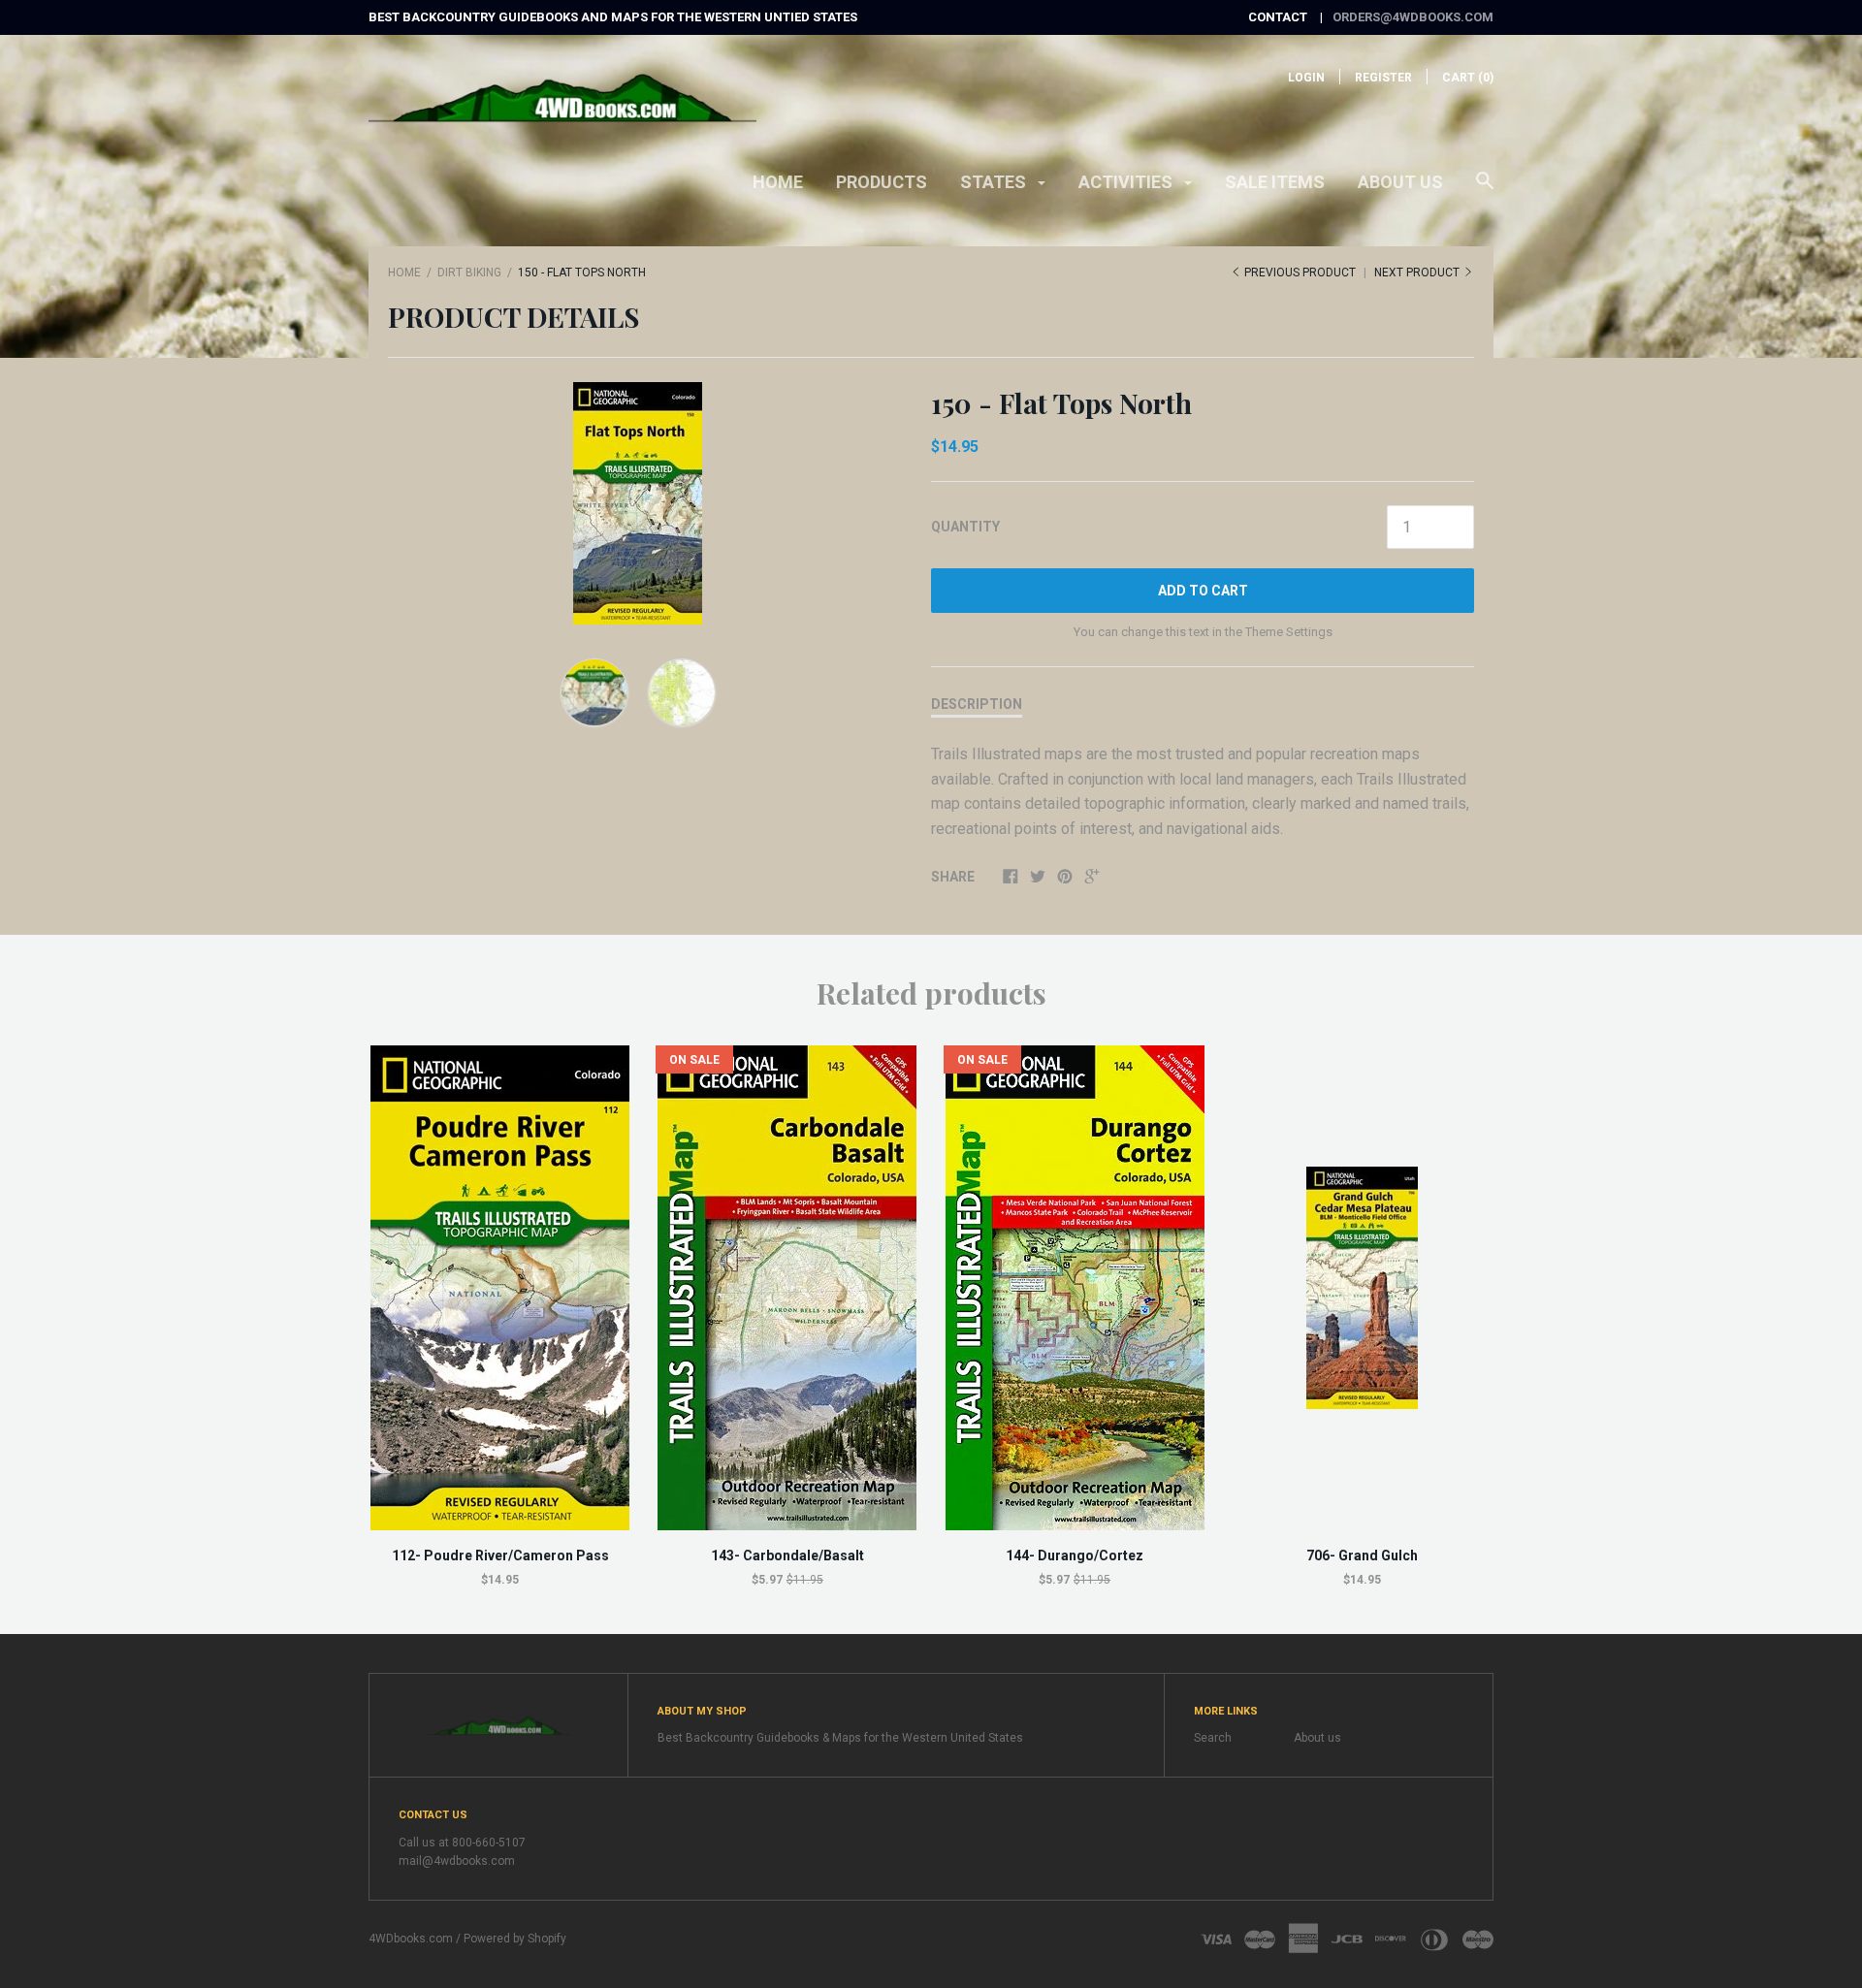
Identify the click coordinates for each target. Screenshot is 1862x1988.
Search (1213, 1738)
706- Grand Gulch (1362, 1555)
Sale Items (1275, 182)
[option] (638, 503)
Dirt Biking (469, 273)
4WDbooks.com (411, 1939)
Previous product (1300, 273)
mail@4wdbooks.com (457, 1861)
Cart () (1468, 78)
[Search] (1485, 190)
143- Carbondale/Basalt (787, 1555)
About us (1400, 182)
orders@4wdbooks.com (1413, 17)
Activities (1127, 182)
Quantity (965, 527)
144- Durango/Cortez (1075, 1555)
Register (1383, 78)
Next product (1418, 273)
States (995, 182)
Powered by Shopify (515, 1939)
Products (882, 182)
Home (778, 182)
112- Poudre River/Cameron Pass (500, 1555)
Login (1306, 78)
